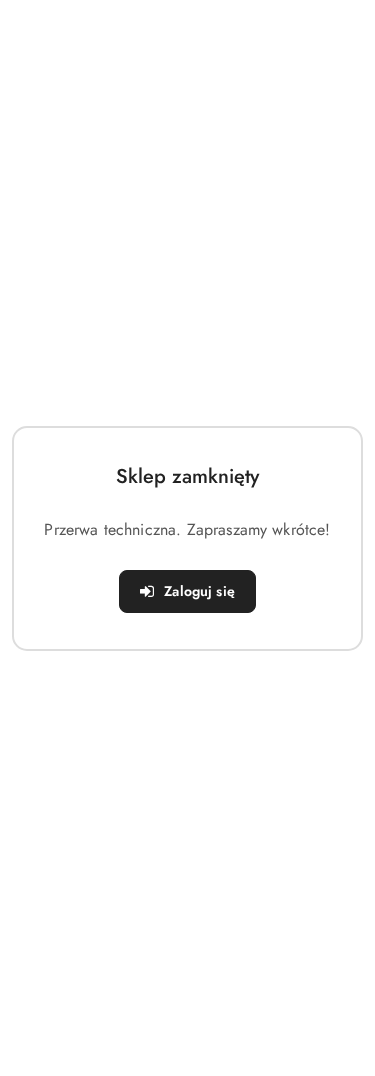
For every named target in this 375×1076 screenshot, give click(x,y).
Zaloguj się (199, 591)
